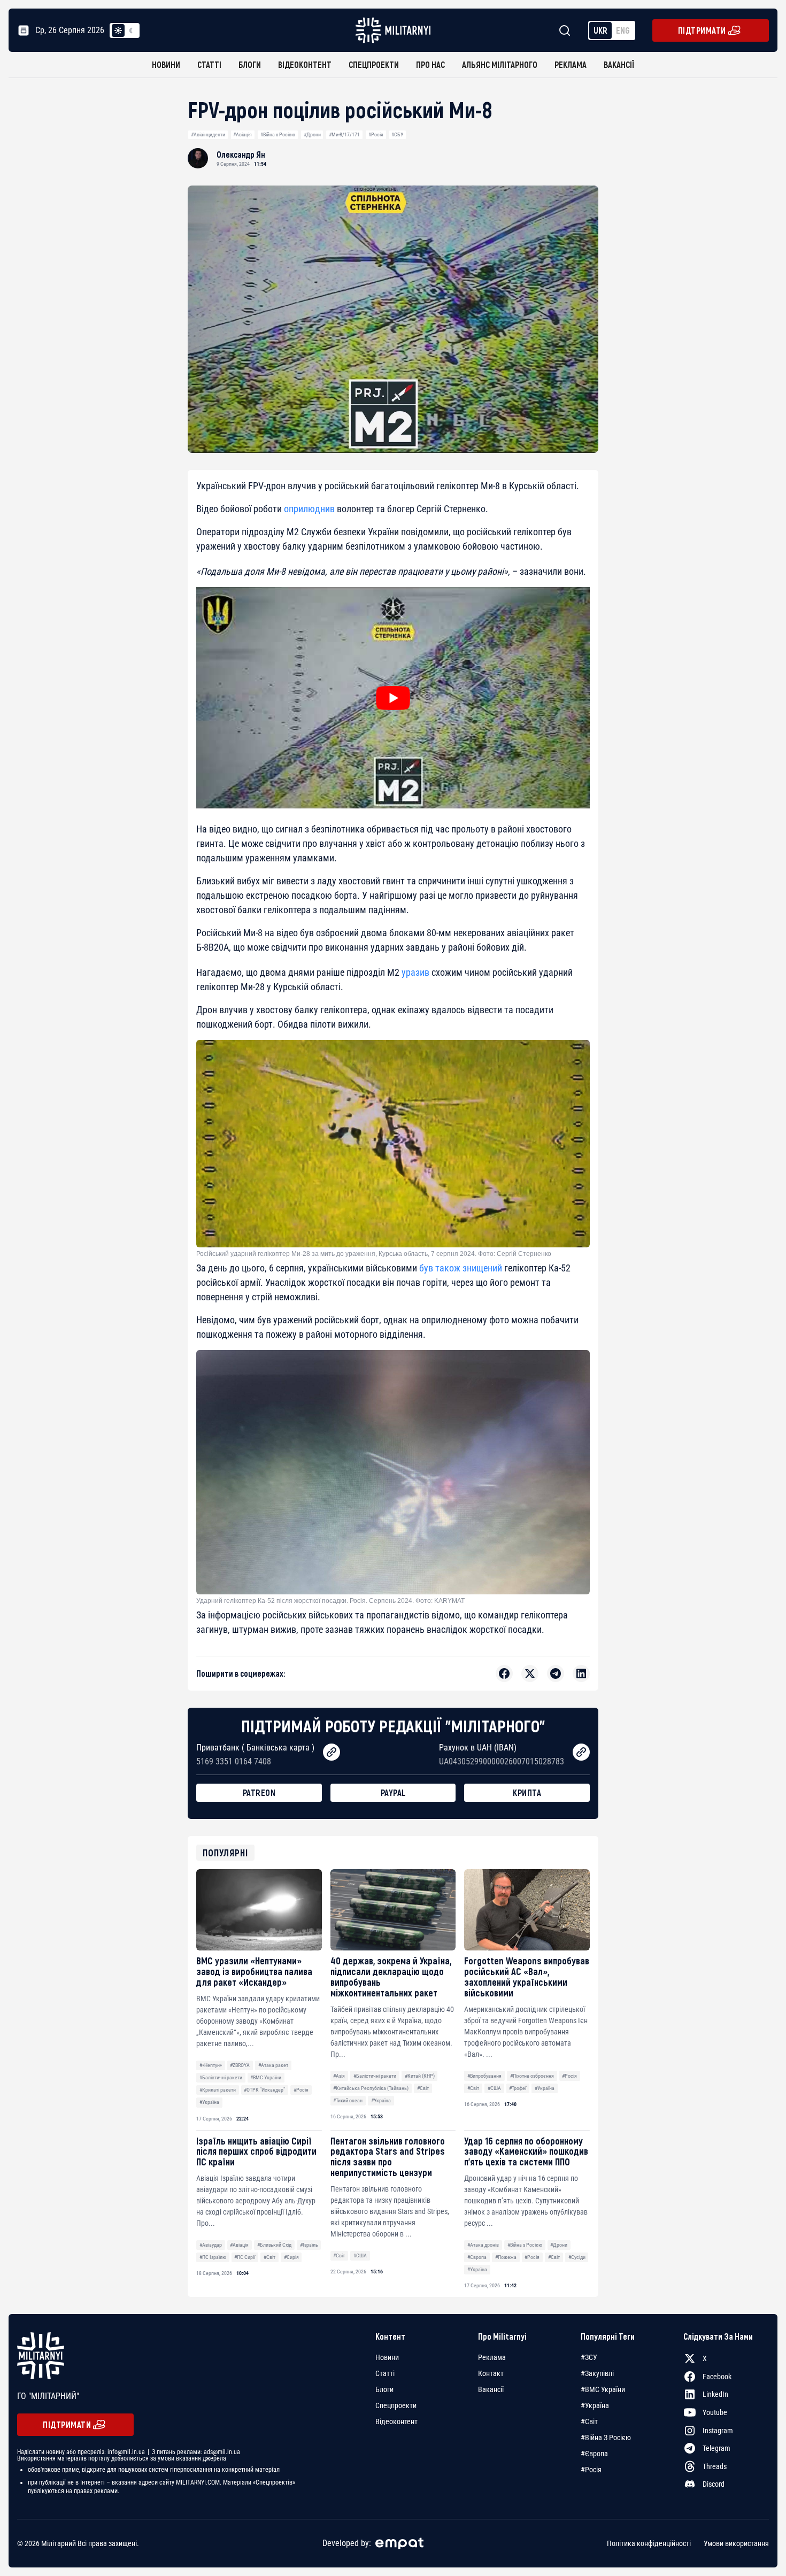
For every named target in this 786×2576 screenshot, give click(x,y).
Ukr (600, 30)
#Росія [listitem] (591, 2470)
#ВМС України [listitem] (603, 2389)
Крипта (527, 1792)
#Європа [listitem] (594, 2454)
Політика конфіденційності (649, 2543)
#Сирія (291, 2257)
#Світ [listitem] (589, 2421)
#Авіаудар (211, 2245)
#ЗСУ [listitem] (589, 2357)
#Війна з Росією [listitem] (606, 2438)
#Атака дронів (483, 2245)
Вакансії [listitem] (491, 2389)
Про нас (430, 64)
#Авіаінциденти (208, 134)
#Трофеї (518, 2088)
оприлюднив (309, 509)
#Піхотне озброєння (532, 2076)
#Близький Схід (274, 2245)
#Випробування (484, 2076)
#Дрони (312, 134)
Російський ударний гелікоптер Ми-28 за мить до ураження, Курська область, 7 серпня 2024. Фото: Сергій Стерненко (374, 1254)
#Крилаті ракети (218, 2090)
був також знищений (461, 1268)
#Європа (477, 2257)
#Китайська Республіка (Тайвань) (371, 2088)
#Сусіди (577, 2257)
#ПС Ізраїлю (213, 2257)
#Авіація (242, 134)
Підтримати (702, 30)
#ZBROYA (240, 2065)
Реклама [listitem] (492, 2357)
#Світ (423, 2088)
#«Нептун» (211, 2065)
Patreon (259, 1792)
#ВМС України (266, 2077)
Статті (209, 64)
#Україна (209, 2102)
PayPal (393, 1792)
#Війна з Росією (278, 134)
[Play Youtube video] (393, 698)
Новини (166, 64)
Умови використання (736, 2543)
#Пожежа (506, 2257)
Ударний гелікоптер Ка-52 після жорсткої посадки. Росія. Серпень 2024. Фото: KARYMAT (330, 1601)
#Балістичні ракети (221, 2077)
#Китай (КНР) (420, 2076)
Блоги (250, 64)
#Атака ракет (273, 2065)
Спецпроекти (374, 64)
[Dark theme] (131, 30)
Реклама (571, 64)
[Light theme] (118, 30)
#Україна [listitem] (595, 2405)
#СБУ (397, 134)
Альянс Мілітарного (500, 64)
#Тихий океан (348, 2100)
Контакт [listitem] (491, 2373)
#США (494, 2088)
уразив (415, 972)
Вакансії (619, 64)
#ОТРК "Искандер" (264, 2090)
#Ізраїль (309, 2245)
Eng (623, 30)
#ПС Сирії (245, 2257)
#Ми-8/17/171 (344, 134)
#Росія (376, 134)
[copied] (332, 1752)
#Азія (339, 2076)
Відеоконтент (305, 64)
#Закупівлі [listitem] (597, 2373)
